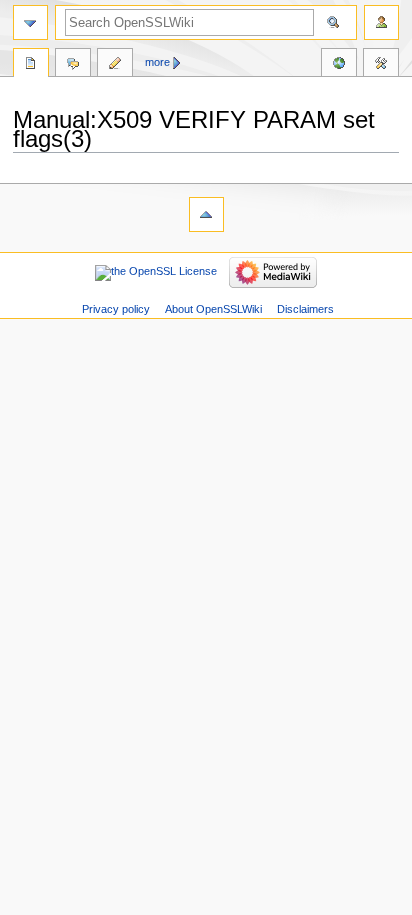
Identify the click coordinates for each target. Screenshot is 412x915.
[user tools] (381, 22)
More (157, 62)
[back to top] (206, 214)
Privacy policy (116, 309)
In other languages (339, 65)
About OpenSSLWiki (213, 309)
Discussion (73, 65)
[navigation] (30, 22)
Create (115, 65)
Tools (381, 65)
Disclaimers (305, 309)
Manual (31, 65)
